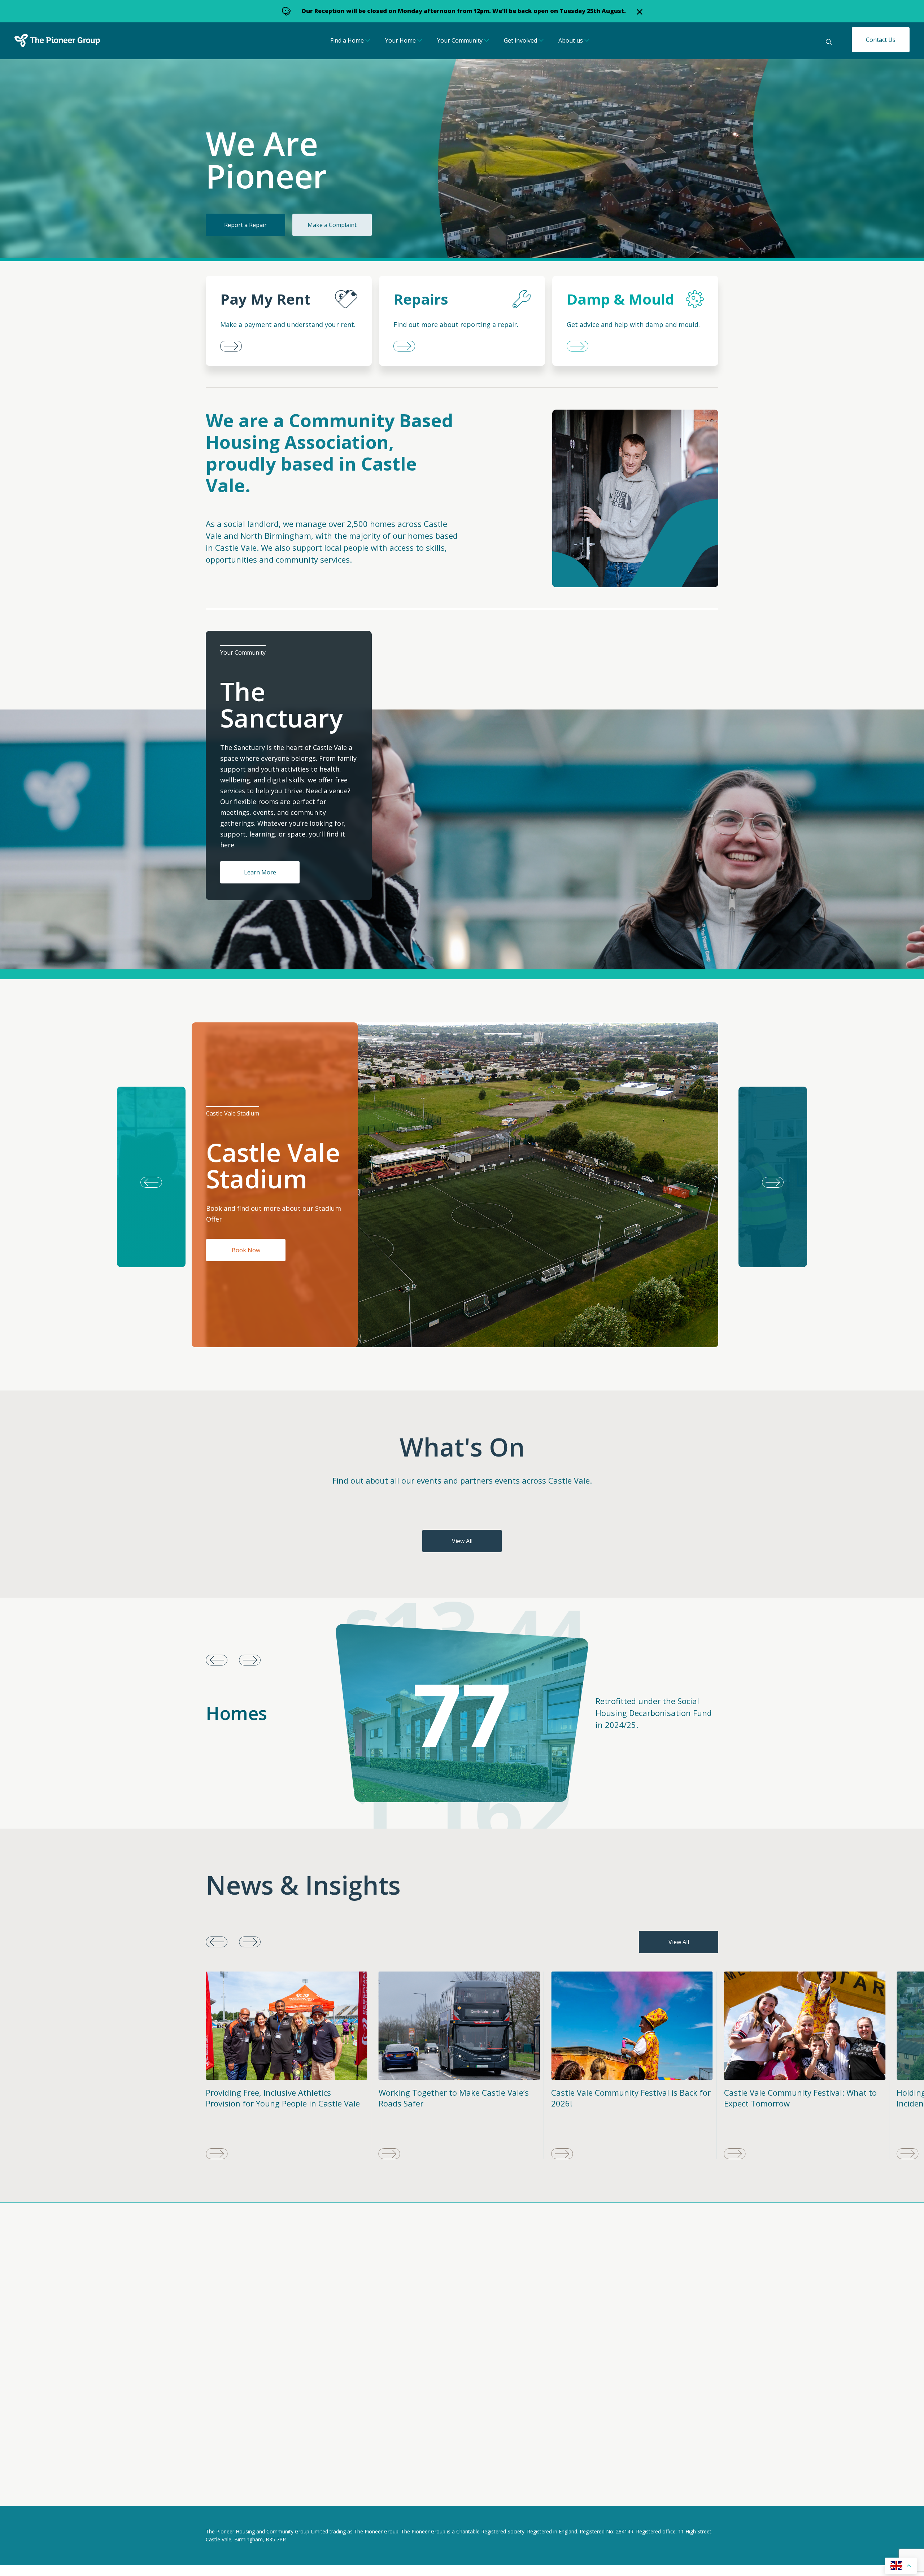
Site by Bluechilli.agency (686, 2491)
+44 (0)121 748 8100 (579, 2330)
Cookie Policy (273, 2490)
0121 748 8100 (408, 2428)
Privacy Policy (224, 2490)
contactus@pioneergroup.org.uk (597, 2322)
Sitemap (316, 2490)
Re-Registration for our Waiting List (791, 2092)
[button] (773, 1177)
